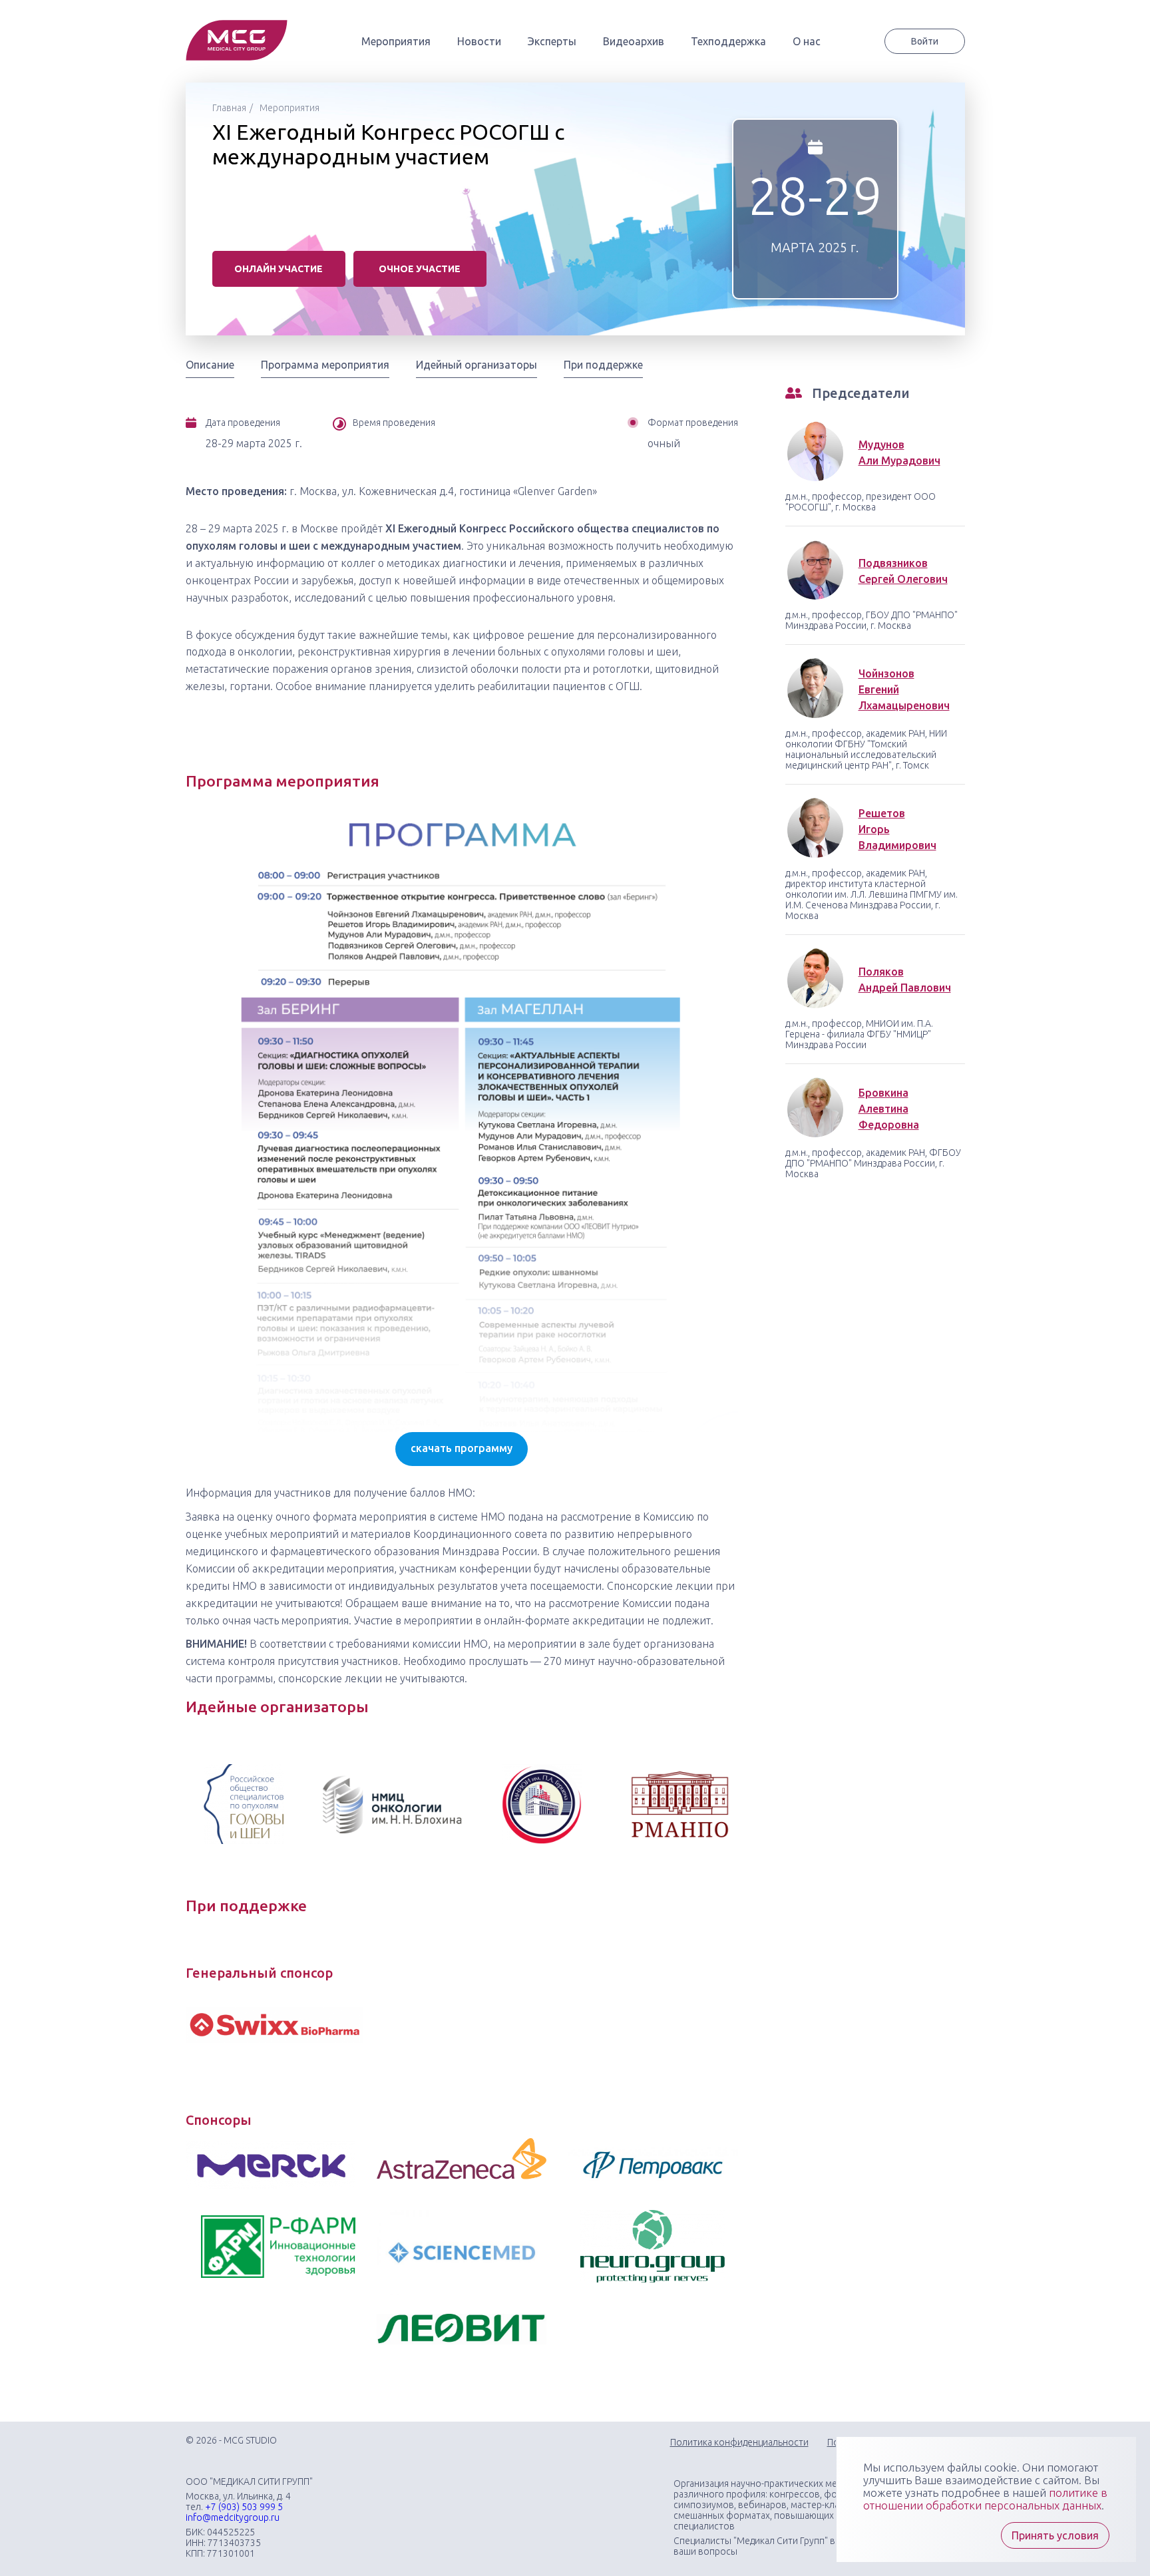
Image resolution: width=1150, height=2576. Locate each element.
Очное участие (420, 269)
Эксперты (552, 41)
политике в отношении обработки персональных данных (985, 2499)
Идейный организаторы (477, 365)
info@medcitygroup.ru (233, 2517)
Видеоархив (634, 41)
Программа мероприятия (325, 365)
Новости (479, 41)
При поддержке (603, 365)
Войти (925, 41)
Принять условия (1055, 2535)
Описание (210, 365)
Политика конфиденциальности (739, 2442)
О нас (807, 41)
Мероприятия (396, 41)
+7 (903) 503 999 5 (244, 2507)
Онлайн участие (279, 269)
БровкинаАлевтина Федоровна (889, 1109)
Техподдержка (728, 41)
